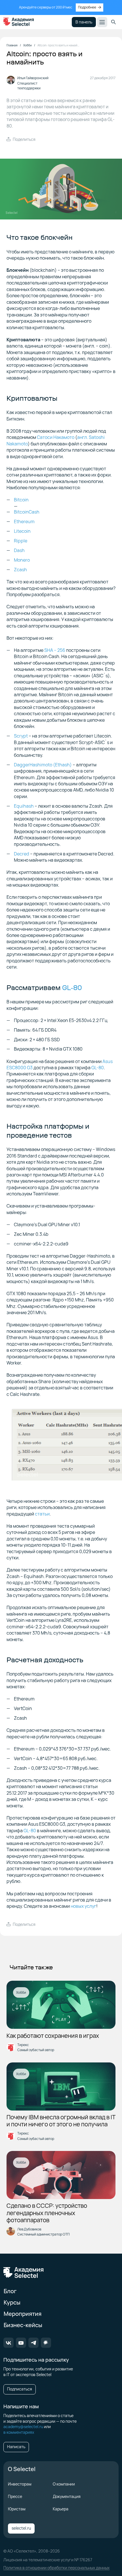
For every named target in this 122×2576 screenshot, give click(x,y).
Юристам (17, 2509)
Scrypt (21, 736)
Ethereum (24, 521)
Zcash (20, 570)
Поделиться (24, 139)
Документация (67, 2496)
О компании (64, 2484)
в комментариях (19, 2432)
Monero (22, 560)
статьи (42, 1514)
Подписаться (20, 2389)
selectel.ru (21, 2528)
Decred (22, 854)
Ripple (21, 541)
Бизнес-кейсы (23, 2325)
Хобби (21, 1992)
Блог (10, 2291)
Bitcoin (21, 500)
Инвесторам (20, 2484)
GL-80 (72, 988)
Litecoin (22, 531)
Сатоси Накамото (56, 437)
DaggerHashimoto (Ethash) (43, 765)
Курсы (12, 2302)
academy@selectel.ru (23, 2427)
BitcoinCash (27, 512)
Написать (16, 2447)
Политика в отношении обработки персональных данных (56, 2568)
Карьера (61, 2509)
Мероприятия (23, 2314)
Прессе (15, 2496)
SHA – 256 (55, 650)
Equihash (24, 806)
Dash (19, 550)
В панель (84, 22)
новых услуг (83, 1906)
